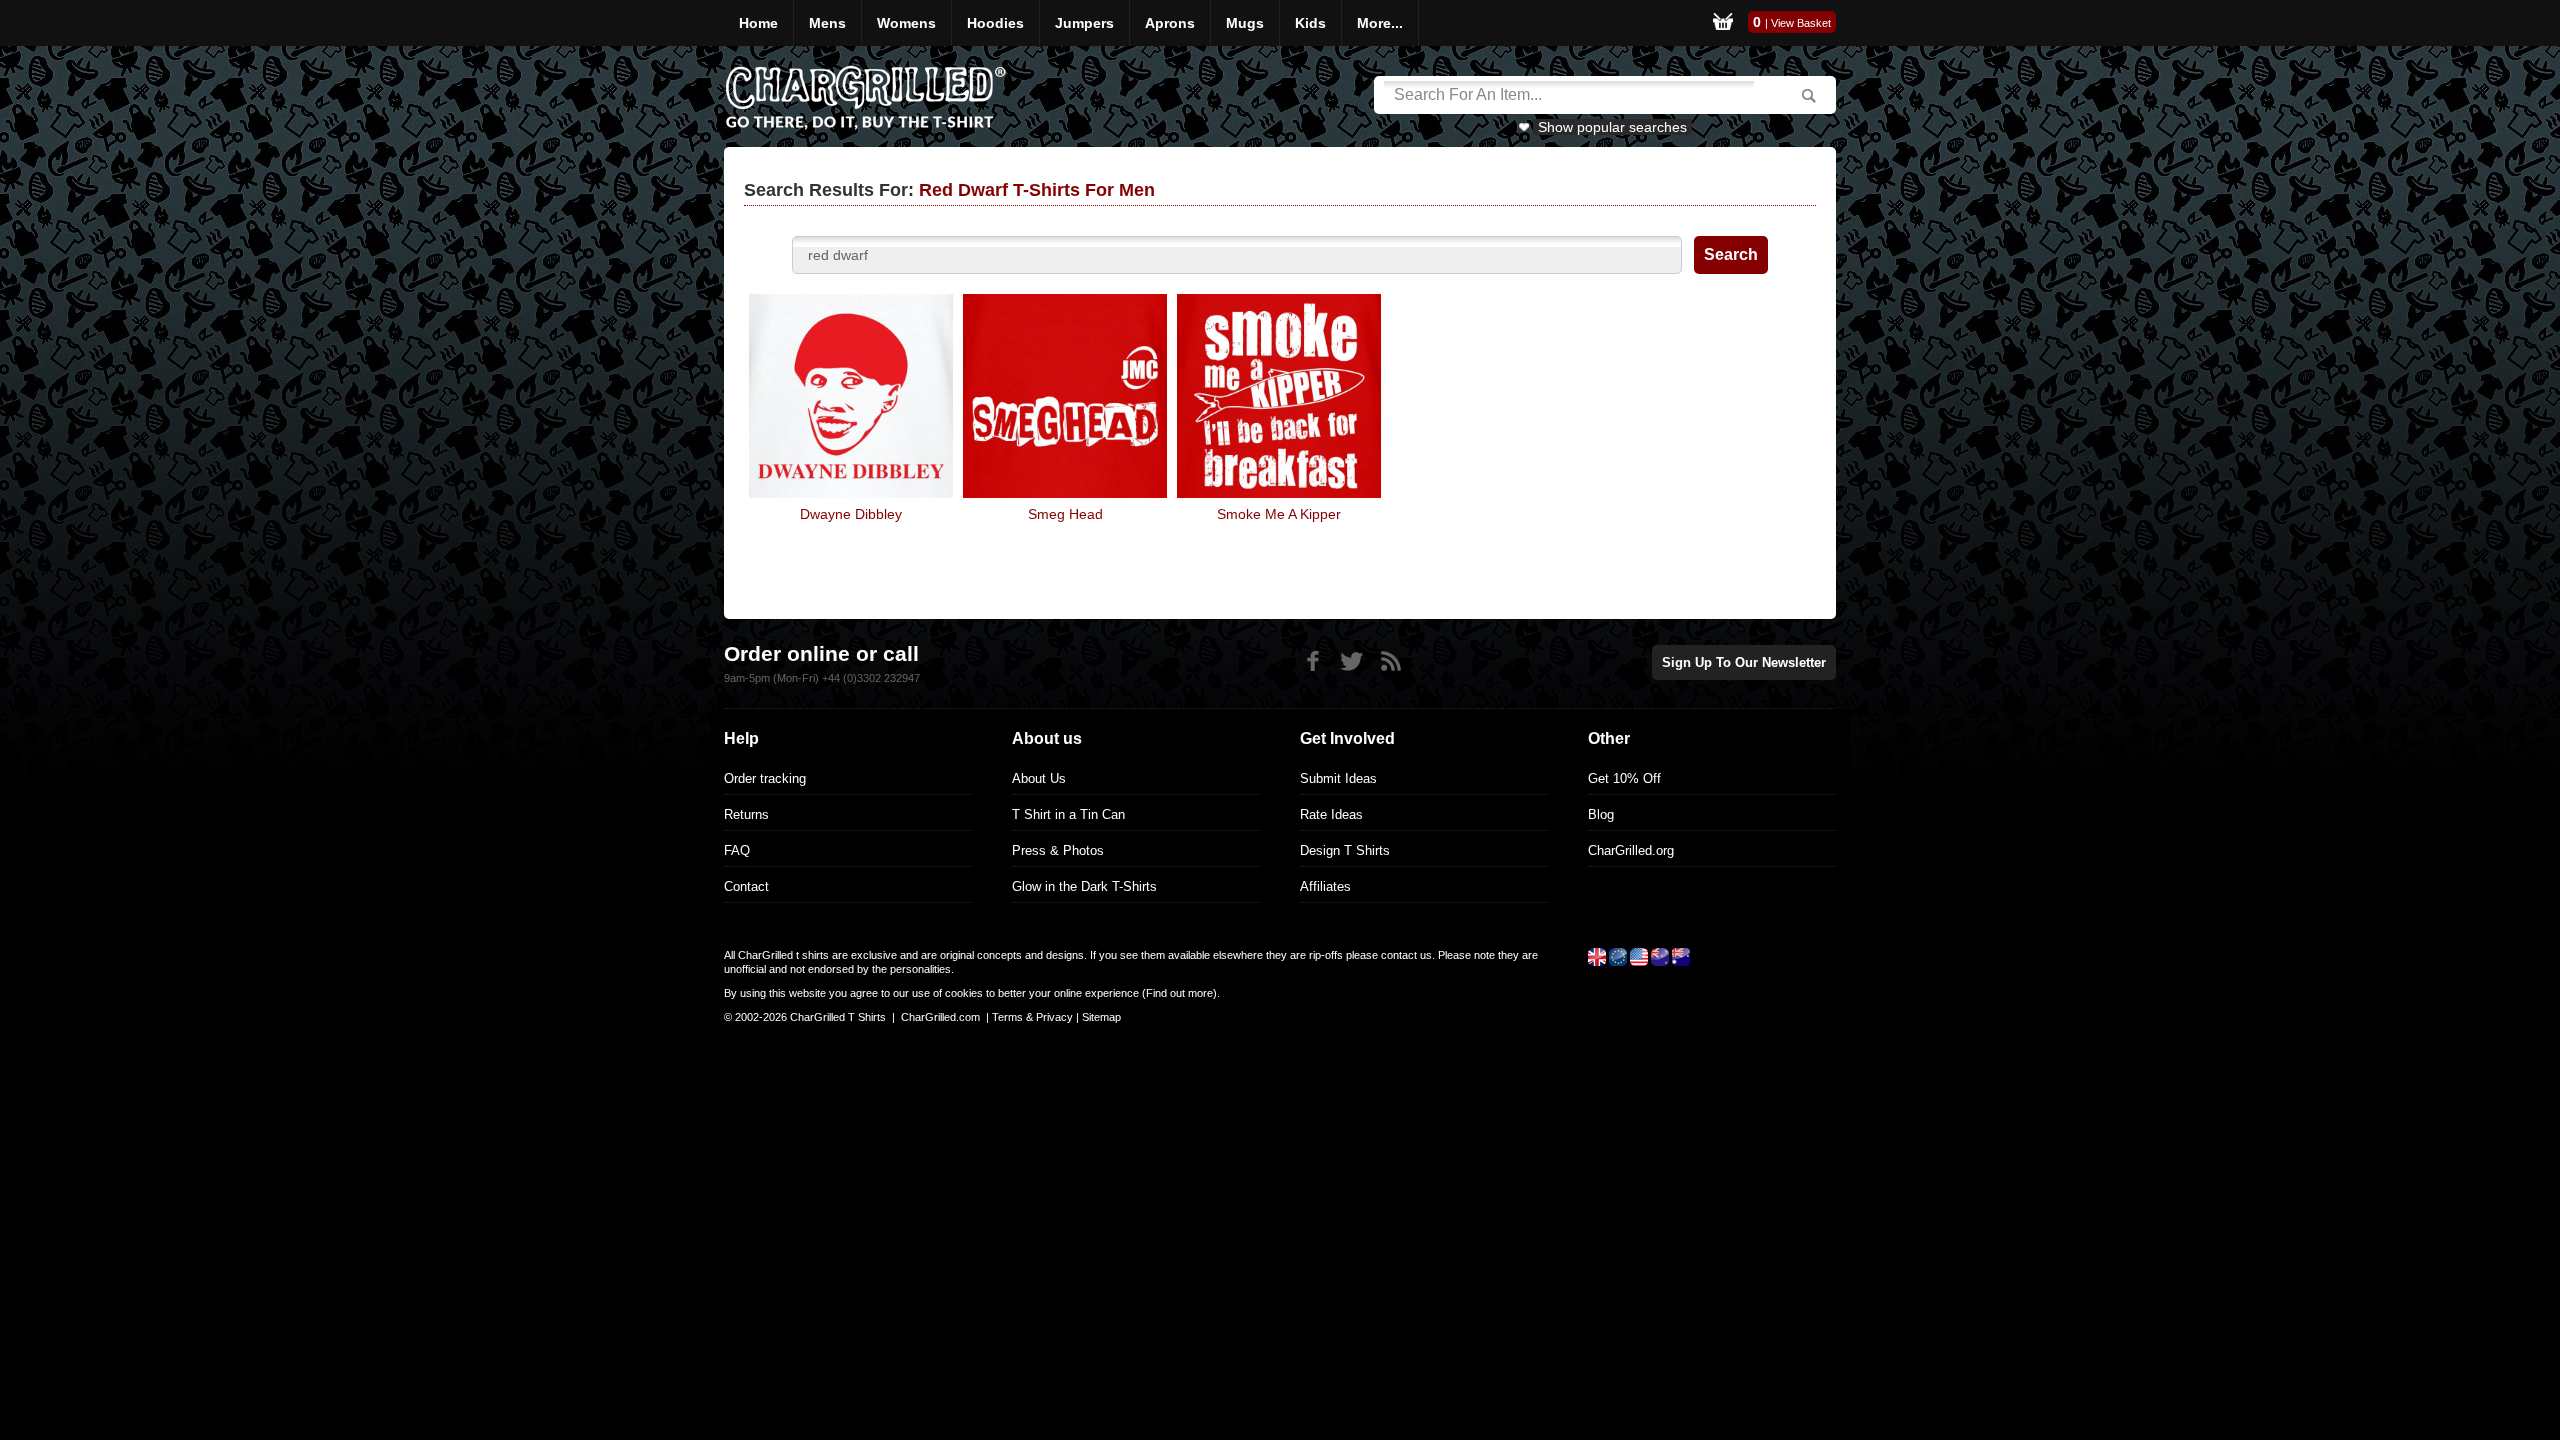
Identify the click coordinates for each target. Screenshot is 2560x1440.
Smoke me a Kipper (1279, 514)
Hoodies (995, 23)
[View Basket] (1723, 23)
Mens (827, 23)
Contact (746, 886)
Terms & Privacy (1032, 1017)
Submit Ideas (1338, 778)
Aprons (1170, 23)
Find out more (1179, 993)
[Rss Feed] (1390, 661)
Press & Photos (1058, 850)
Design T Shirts (1345, 850)
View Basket (1801, 23)
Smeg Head (1065, 514)
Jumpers (1084, 23)
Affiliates (1325, 886)
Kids (1310, 23)
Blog (1601, 814)
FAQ (737, 850)
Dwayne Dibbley (851, 514)
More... (1380, 23)
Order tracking (765, 778)
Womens (906, 23)
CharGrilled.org (1631, 850)
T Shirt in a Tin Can (1068, 814)
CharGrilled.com (940, 1017)
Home (758, 23)
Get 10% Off (1624, 778)
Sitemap (1101, 1017)
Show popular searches (1612, 127)
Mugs (1245, 23)
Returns (746, 814)
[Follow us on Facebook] (1312, 661)
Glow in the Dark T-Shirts (1084, 886)
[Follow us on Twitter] (1351, 661)
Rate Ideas (1331, 814)
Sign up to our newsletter (1744, 662)
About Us (1039, 778)
